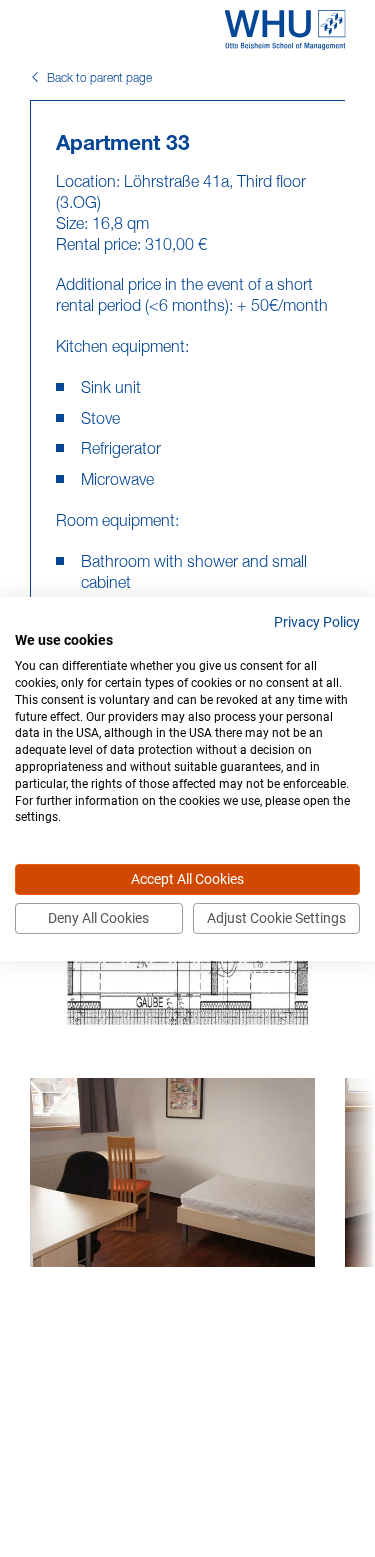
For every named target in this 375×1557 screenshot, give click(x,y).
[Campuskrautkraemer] (284, 30)
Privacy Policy (317, 621)
